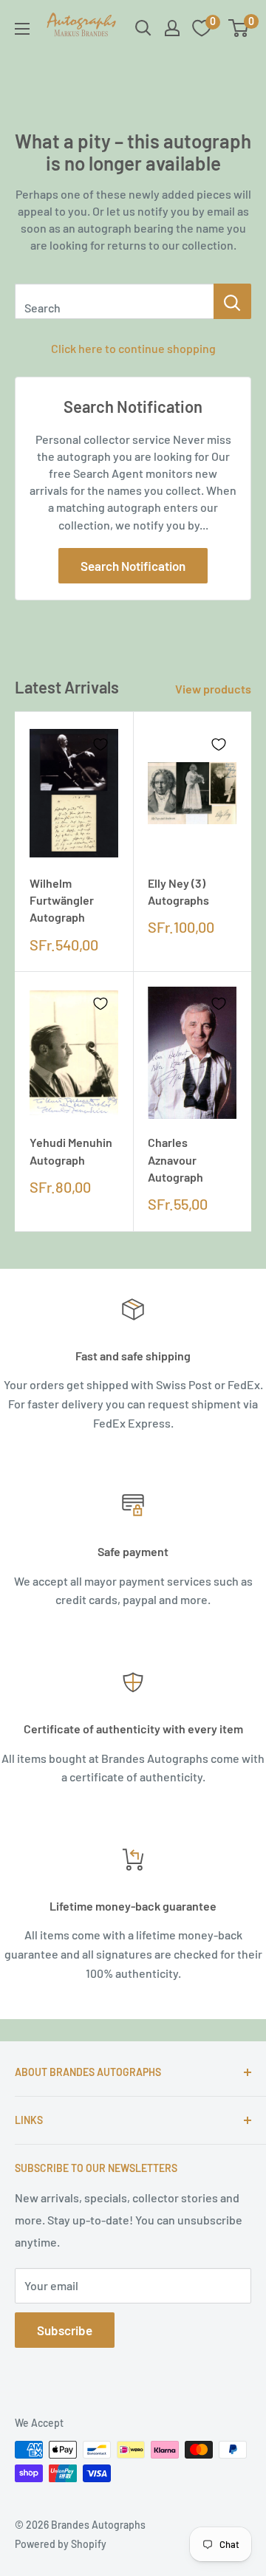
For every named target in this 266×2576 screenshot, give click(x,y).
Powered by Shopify (61, 2544)
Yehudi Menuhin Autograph (71, 1151)
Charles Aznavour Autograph (175, 1159)
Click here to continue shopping (133, 348)
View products (213, 689)
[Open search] (143, 28)
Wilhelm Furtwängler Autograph (62, 900)
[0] (239, 28)
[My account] (172, 28)
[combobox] (114, 301)
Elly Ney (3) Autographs (178, 891)
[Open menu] (22, 29)
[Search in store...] (232, 301)
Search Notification (133, 566)
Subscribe (65, 2330)
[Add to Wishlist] (100, 744)
